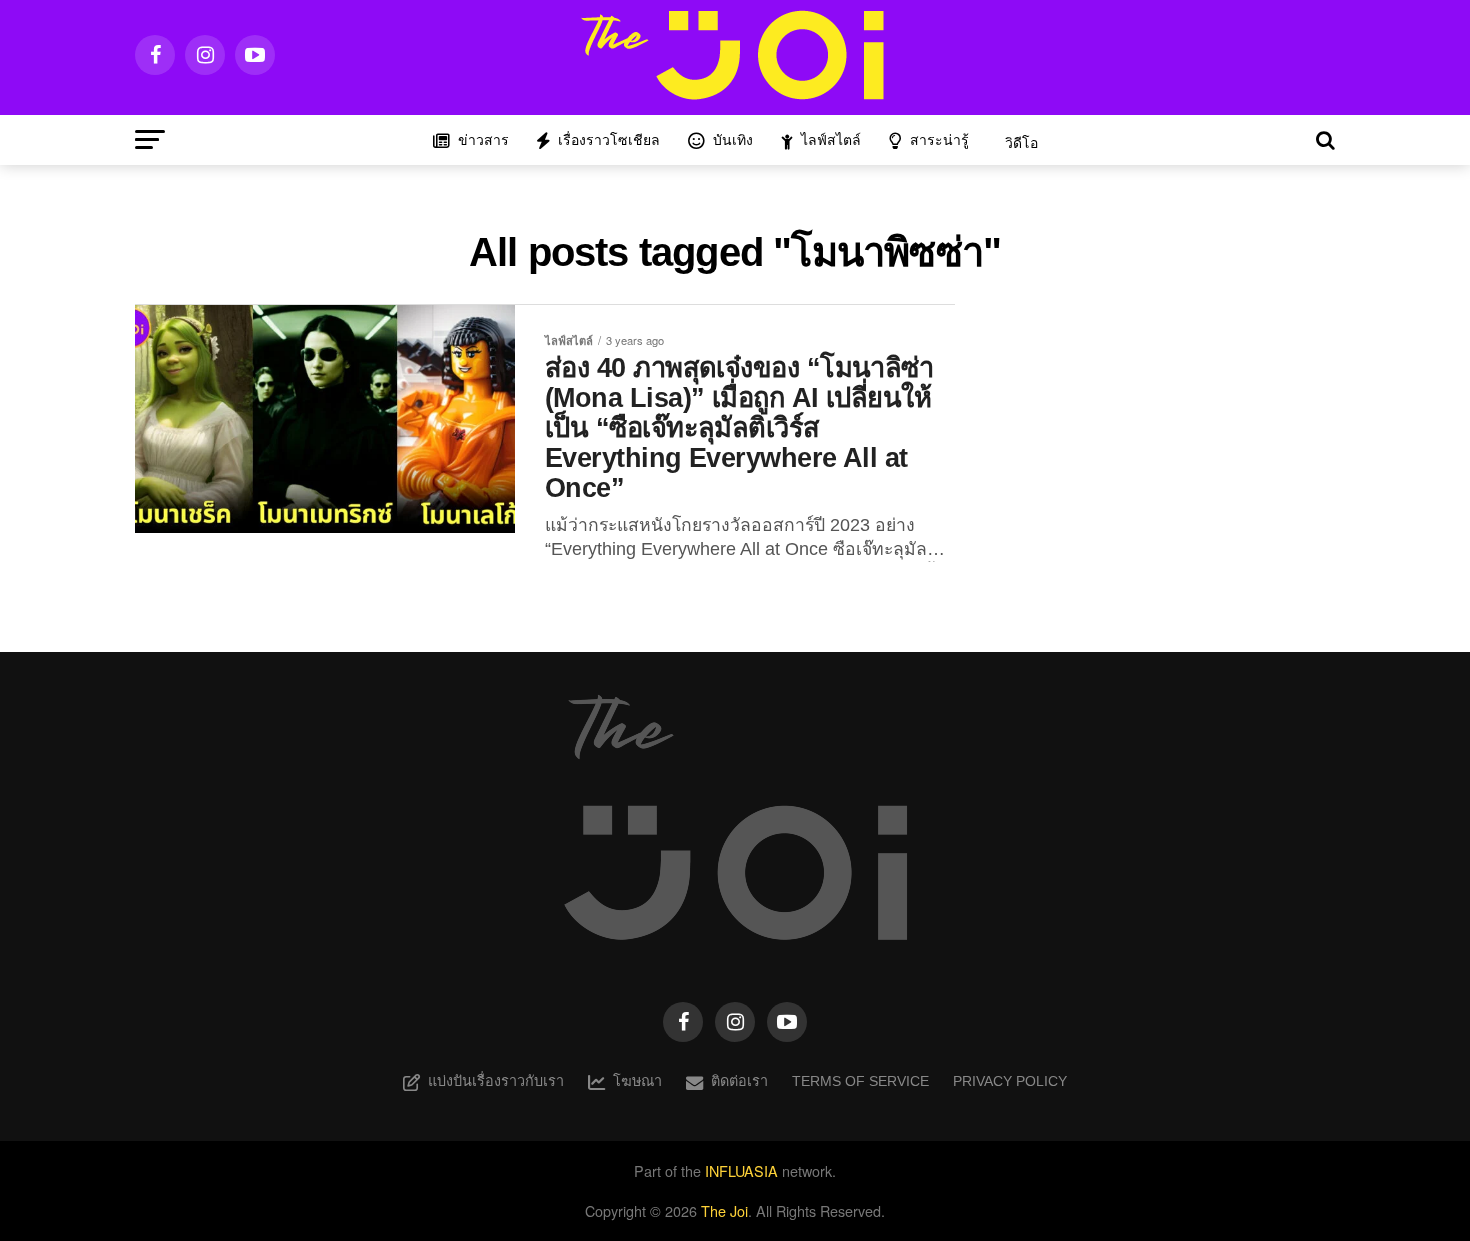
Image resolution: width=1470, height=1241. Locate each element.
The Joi (724, 1210)
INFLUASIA (741, 1170)
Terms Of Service (860, 1081)
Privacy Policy (1010, 1081)
